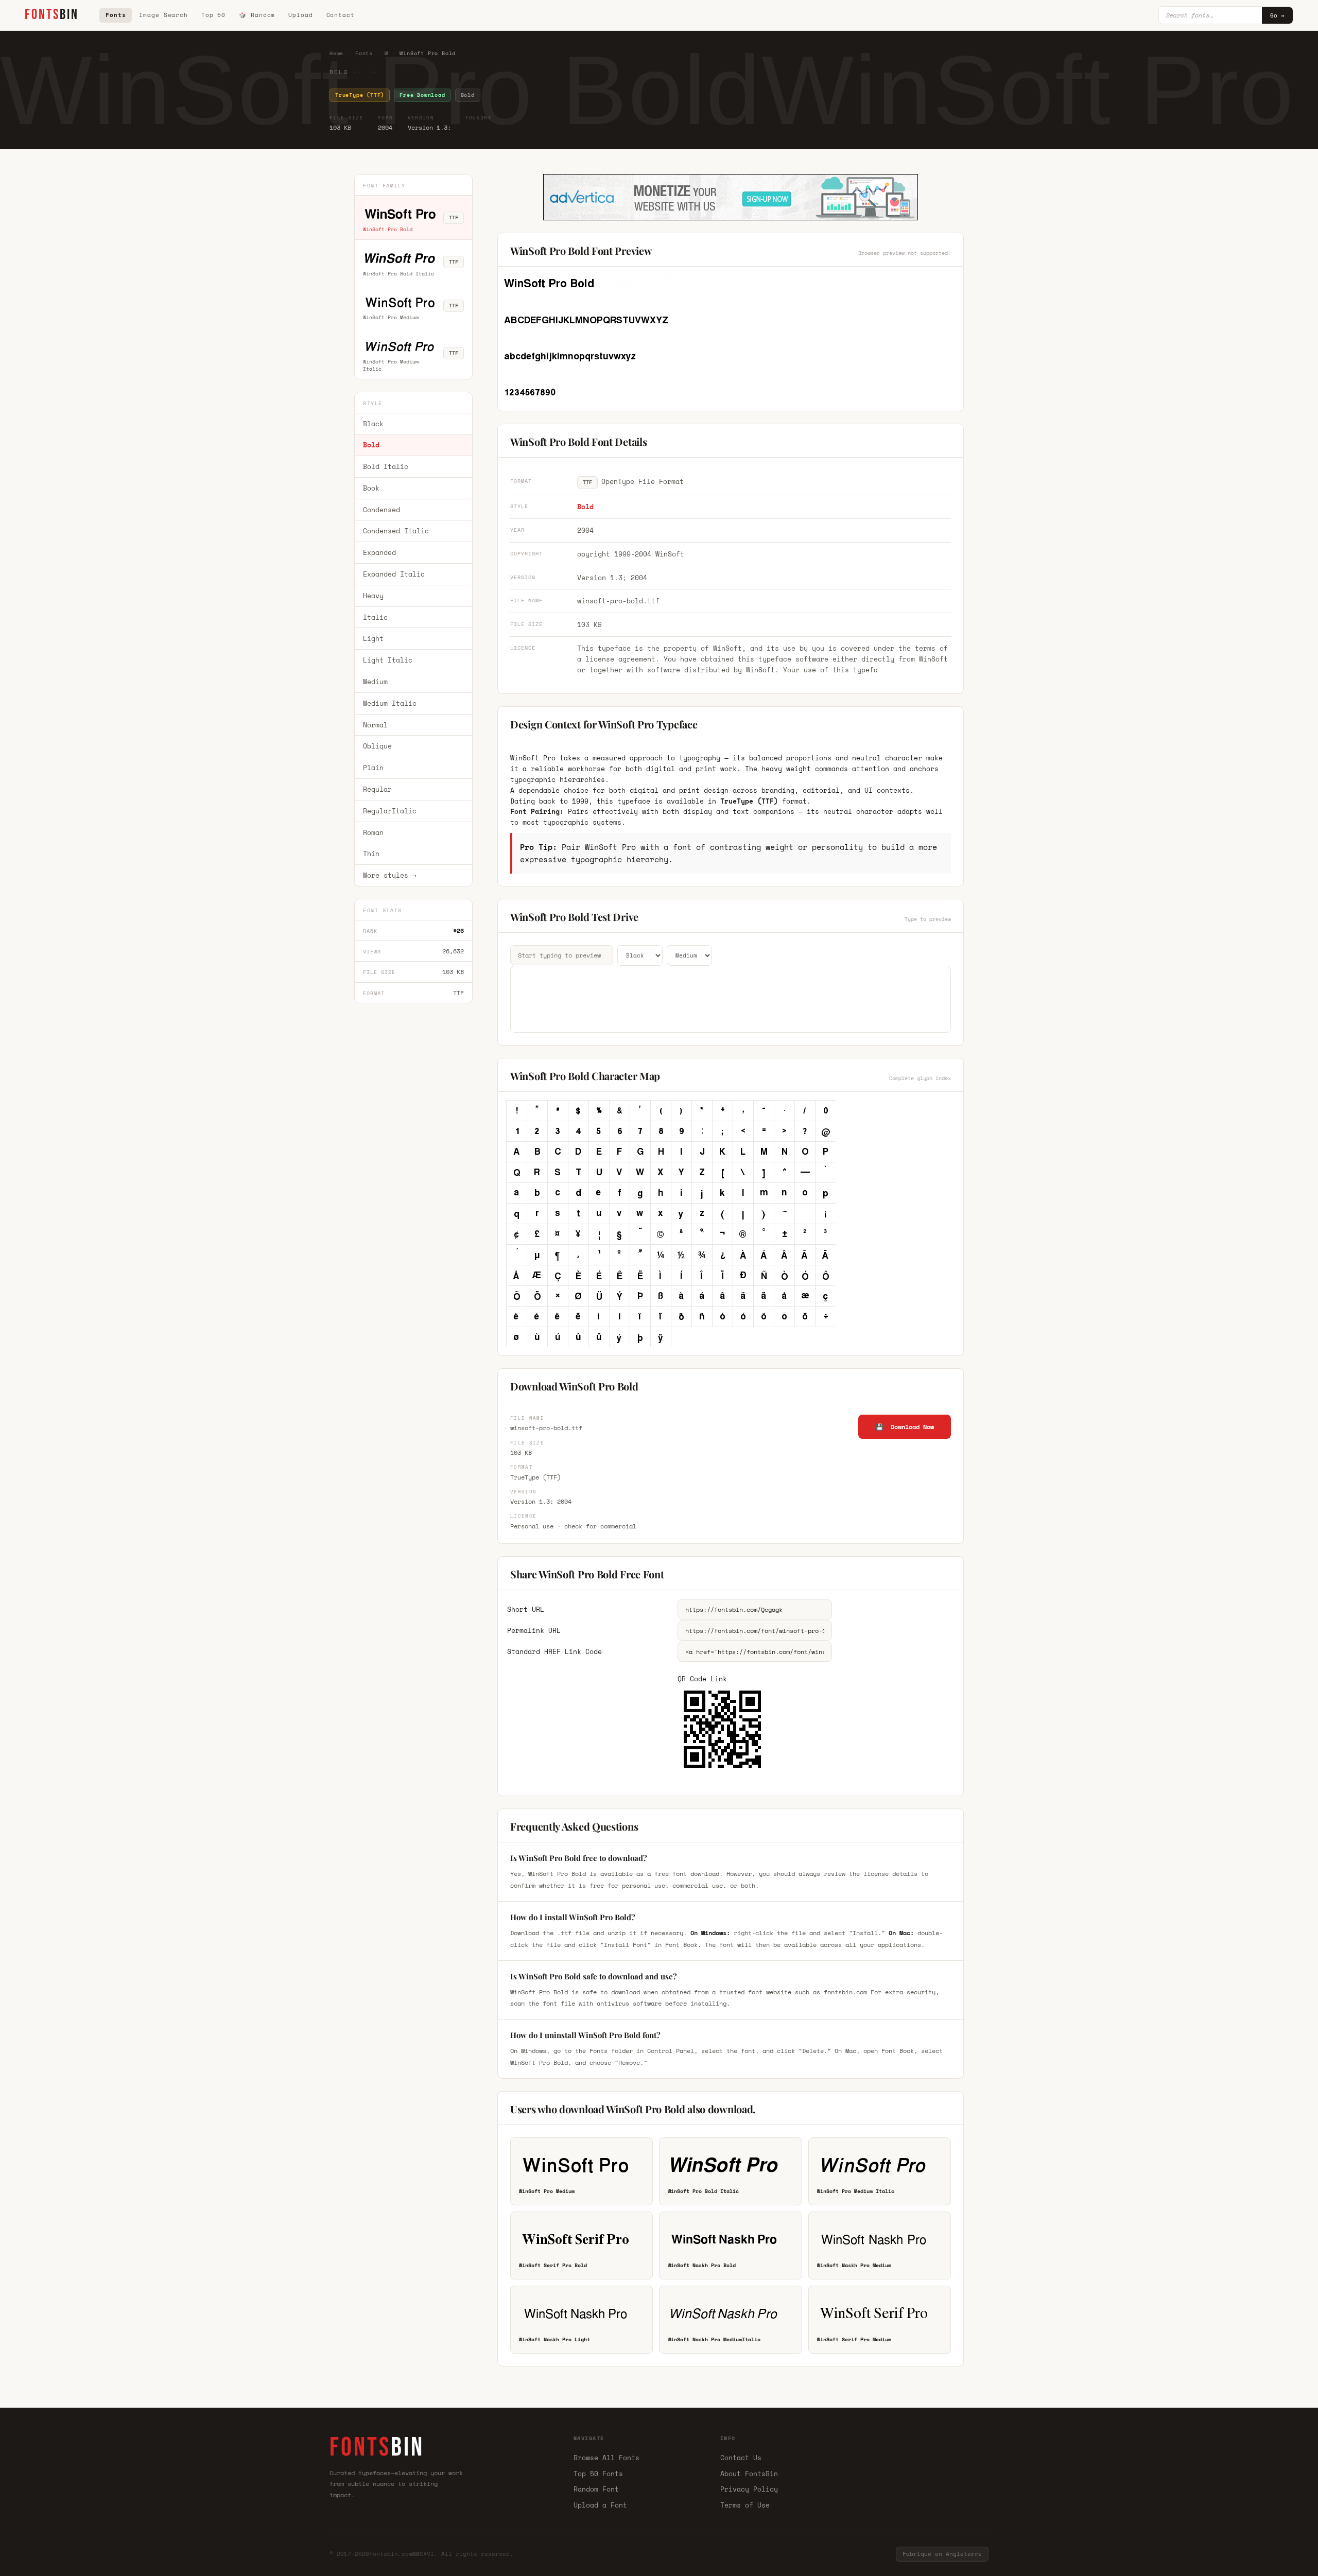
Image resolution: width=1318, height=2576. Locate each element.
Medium (375, 682)
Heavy (373, 596)
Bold (371, 445)
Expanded (379, 552)
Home (336, 53)
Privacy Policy (749, 2489)
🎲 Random (257, 15)
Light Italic (388, 660)
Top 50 (213, 15)
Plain (373, 768)
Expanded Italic (394, 574)
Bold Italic (386, 466)
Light (373, 639)
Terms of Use (745, 2505)
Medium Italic (390, 703)
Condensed (381, 510)
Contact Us (741, 2458)
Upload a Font (600, 2505)
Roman (373, 832)
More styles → (390, 875)
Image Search (163, 15)
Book (371, 488)
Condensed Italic (396, 531)
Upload (300, 15)
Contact (341, 15)
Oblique (377, 746)
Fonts (116, 15)
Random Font (596, 2489)
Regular (377, 789)
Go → (1277, 15)
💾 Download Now (905, 1427)
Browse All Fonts (606, 2458)
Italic (375, 617)
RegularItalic (390, 811)
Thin (371, 854)
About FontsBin (749, 2474)
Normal (375, 725)
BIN (52, 15)
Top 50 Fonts (598, 2474)
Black (373, 424)
